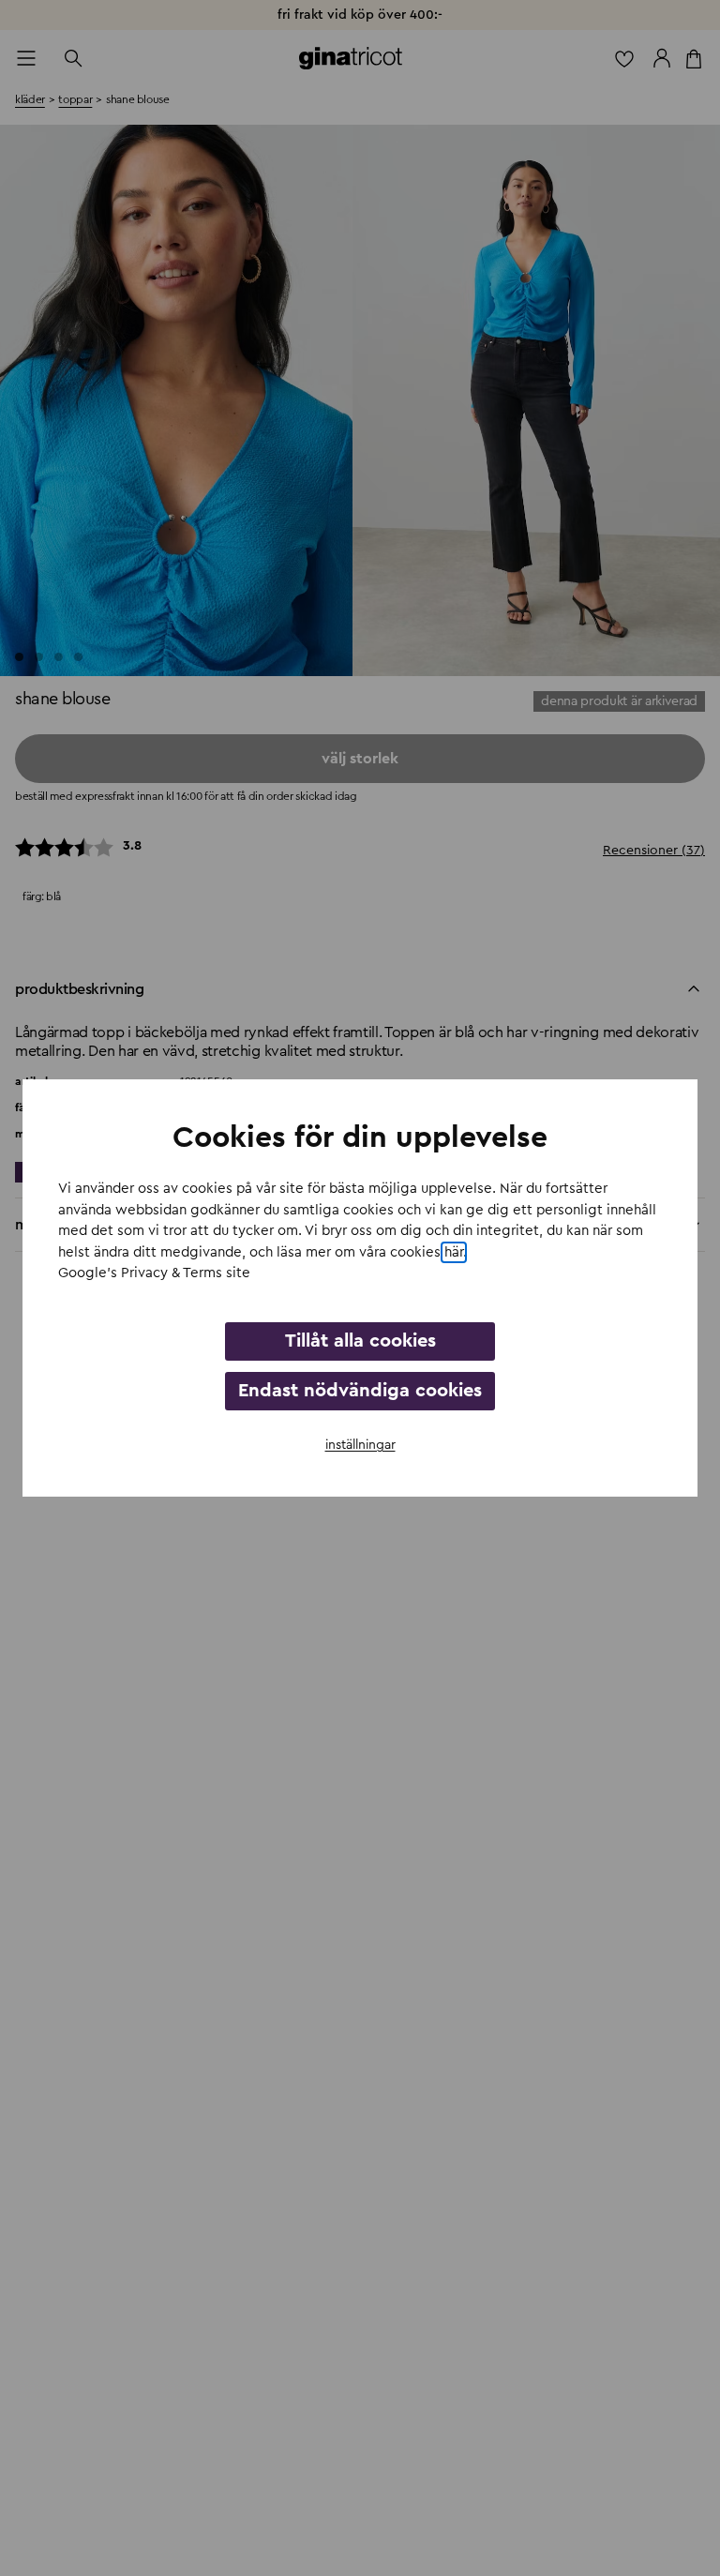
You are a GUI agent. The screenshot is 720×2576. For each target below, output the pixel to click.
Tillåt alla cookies (360, 1341)
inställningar (360, 1445)
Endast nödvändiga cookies (360, 1391)
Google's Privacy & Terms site (154, 1273)
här (454, 1252)
